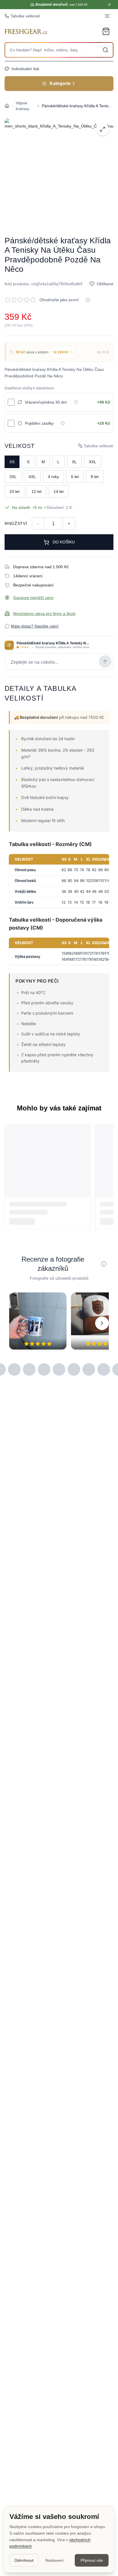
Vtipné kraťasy (22, 106)
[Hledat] (105, 50)
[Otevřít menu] (107, 16)
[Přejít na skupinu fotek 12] (59, 1369)
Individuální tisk (25, 69)
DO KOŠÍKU (64, 542)
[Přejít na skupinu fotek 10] (29, 1369)
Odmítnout (24, 2560)
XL (74, 462)
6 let (75, 477)
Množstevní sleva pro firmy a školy (44, 614)
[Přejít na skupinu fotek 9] (14, 1369)
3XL (13, 477)
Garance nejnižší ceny (33, 598)
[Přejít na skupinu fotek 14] (89, 1369)
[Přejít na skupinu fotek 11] (44, 1369)
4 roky (53, 477)
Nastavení (54, 2560)
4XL (32, 477)
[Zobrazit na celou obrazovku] (103, 129)
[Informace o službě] (76, 402)
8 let (95, 477)
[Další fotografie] (102, 1323)
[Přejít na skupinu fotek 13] (74, 1369)
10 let (14, 491)
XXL (93, 462)
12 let (37, 491)
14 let (59, 491)
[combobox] (59, 50)
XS (12, 462)
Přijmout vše (92, 2560)
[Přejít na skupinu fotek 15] (104, 1369)
